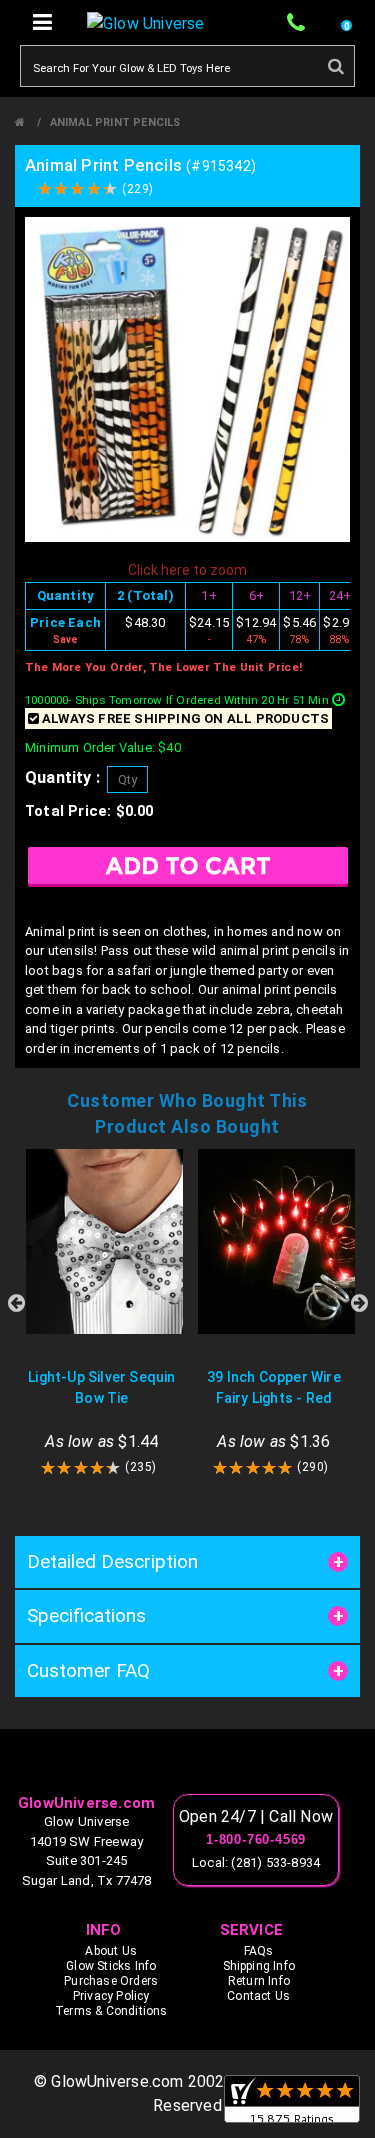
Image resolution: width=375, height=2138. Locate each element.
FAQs (259, 1951)
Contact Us (258, 1996)
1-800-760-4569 (256, 1840)
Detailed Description (112, 1561)
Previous (16, 1303)
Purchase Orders (111, 1981)
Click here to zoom (187, 570)
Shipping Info (259, 1966)
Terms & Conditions (111, 2011)
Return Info (259, 1981)
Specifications (86, 1615)
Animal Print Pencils (115, 122)
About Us (111, 1951)
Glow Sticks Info (111, 1966)
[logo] (187, 1766)
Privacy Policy (111, 1996)
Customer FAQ (88, 1670)
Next (359, 1303)
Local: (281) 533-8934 (256, 1862)
